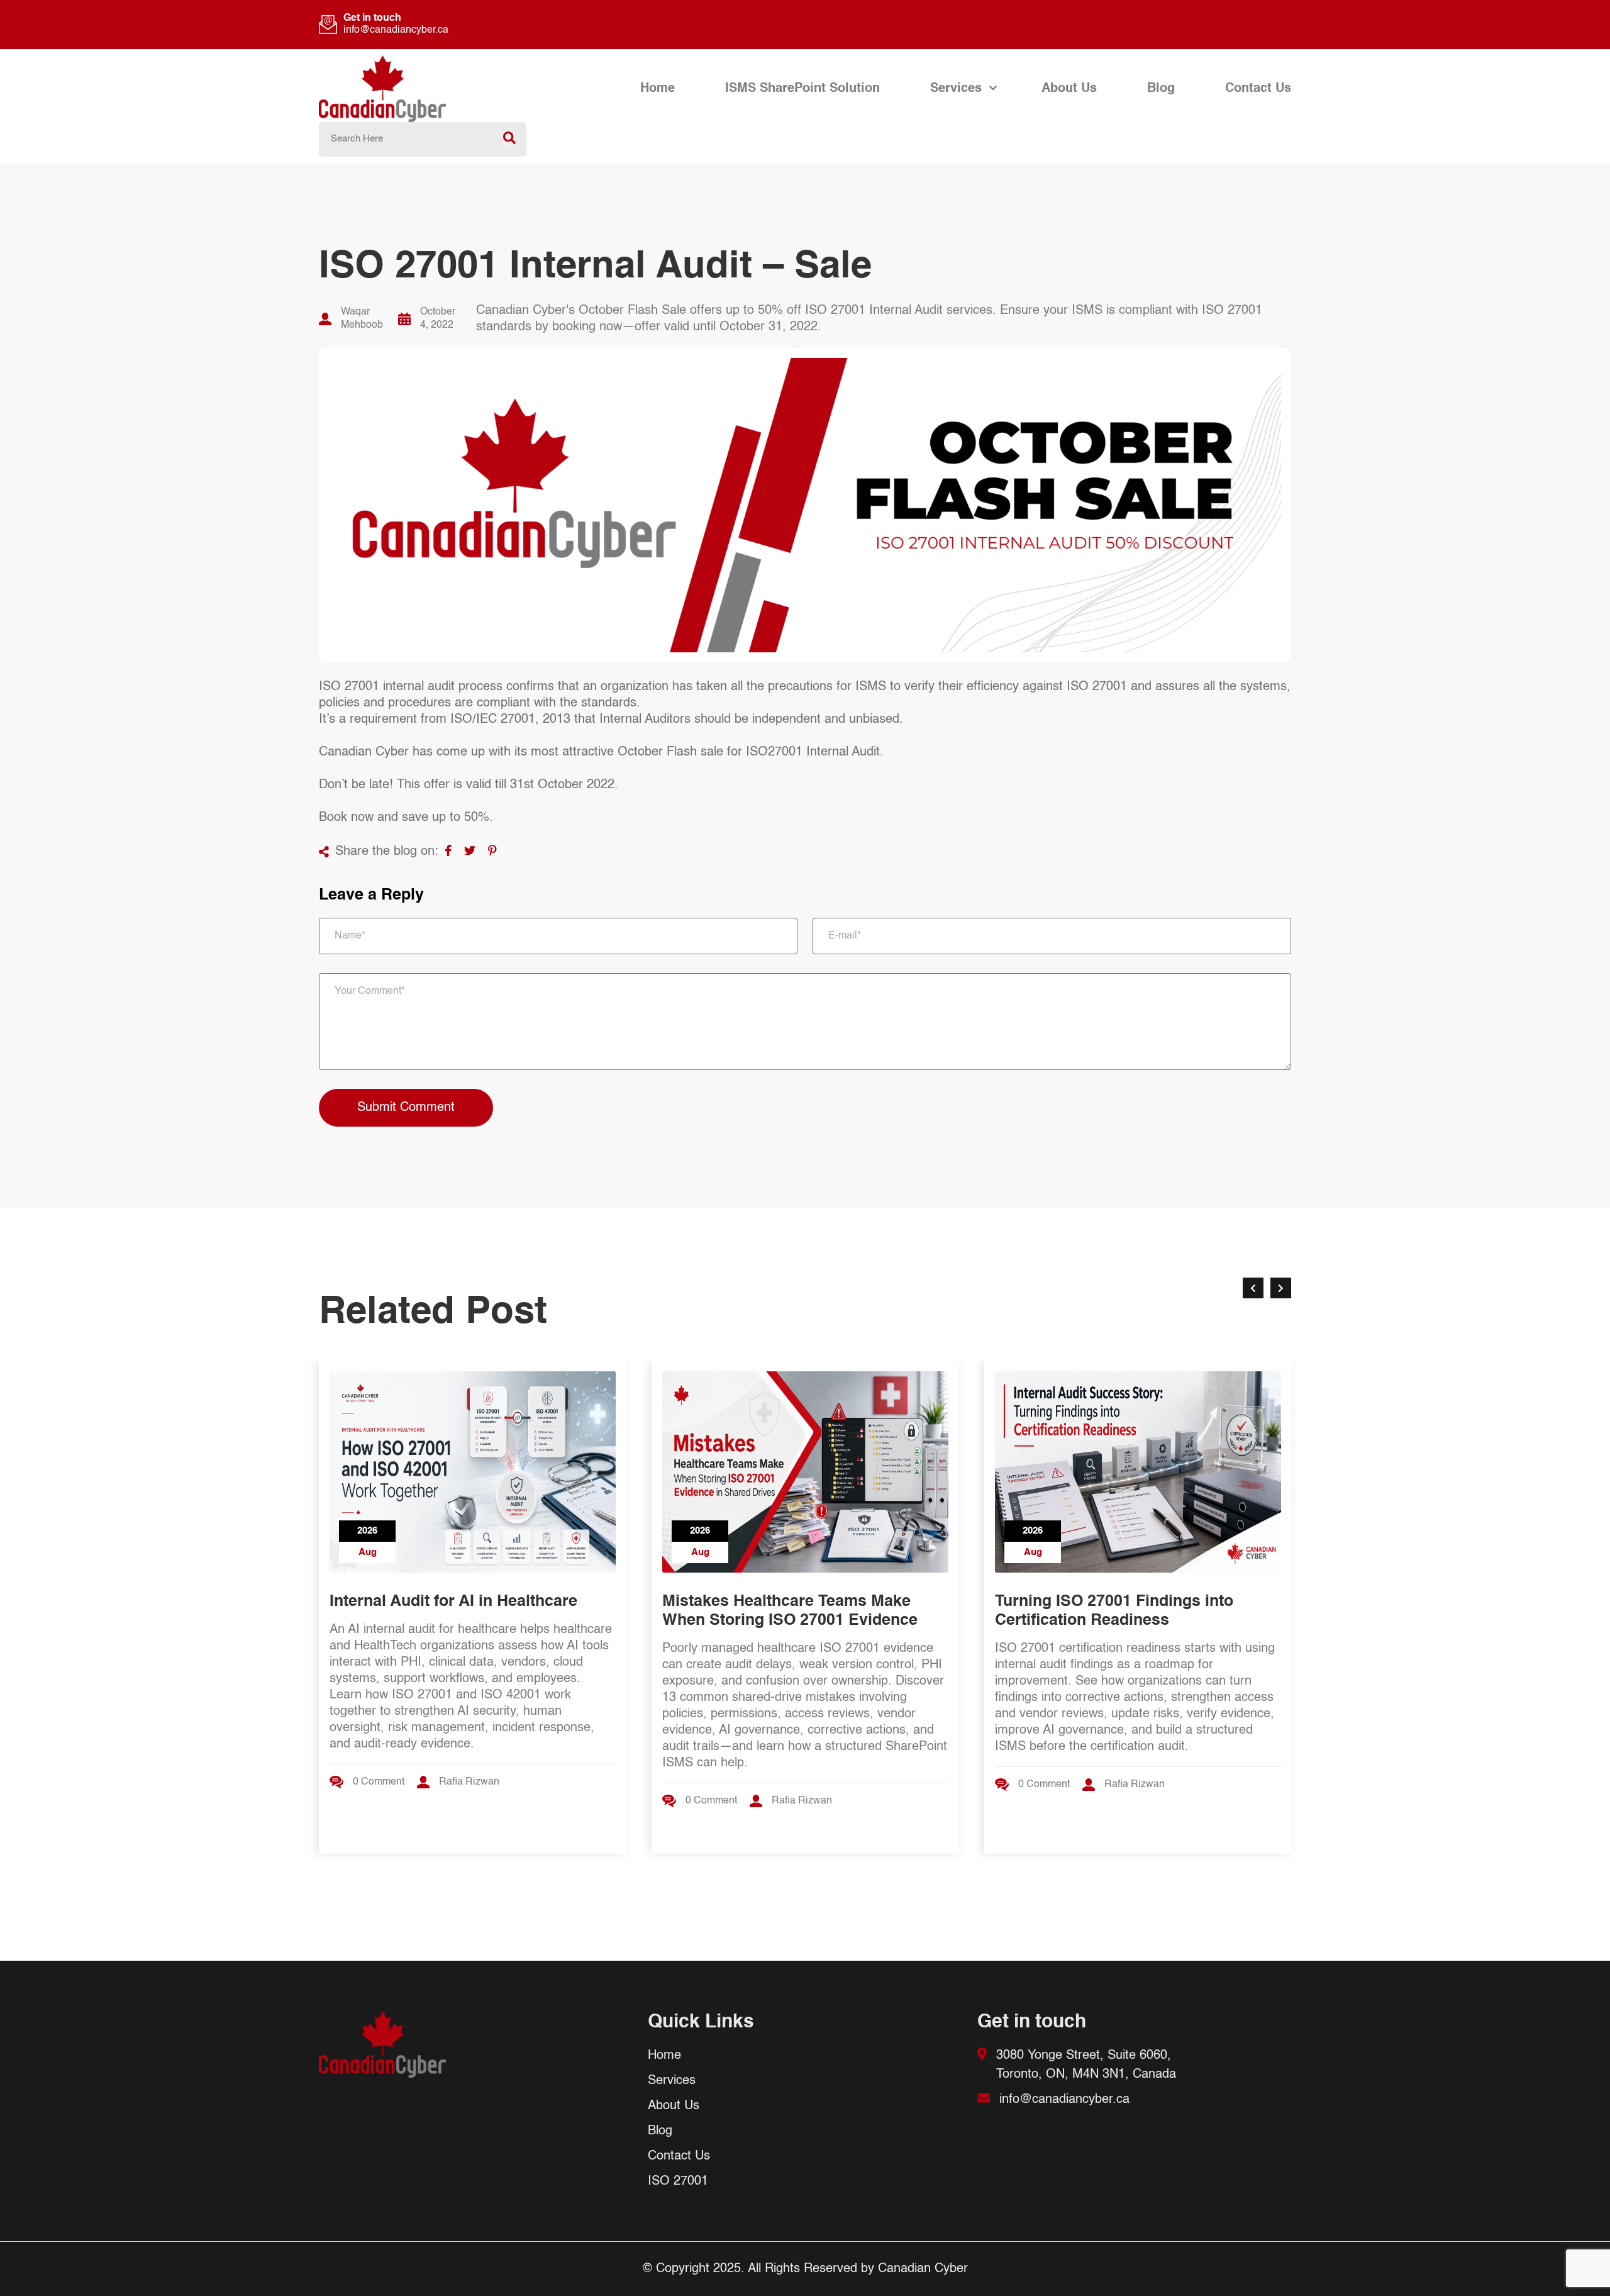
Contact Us (1258, 89)
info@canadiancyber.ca (396, 30)
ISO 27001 (678, 2182)
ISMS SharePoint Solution (802, 89)
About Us (1069, 89)
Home (658, 89)
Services (956, 89)
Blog (1161, 89)
